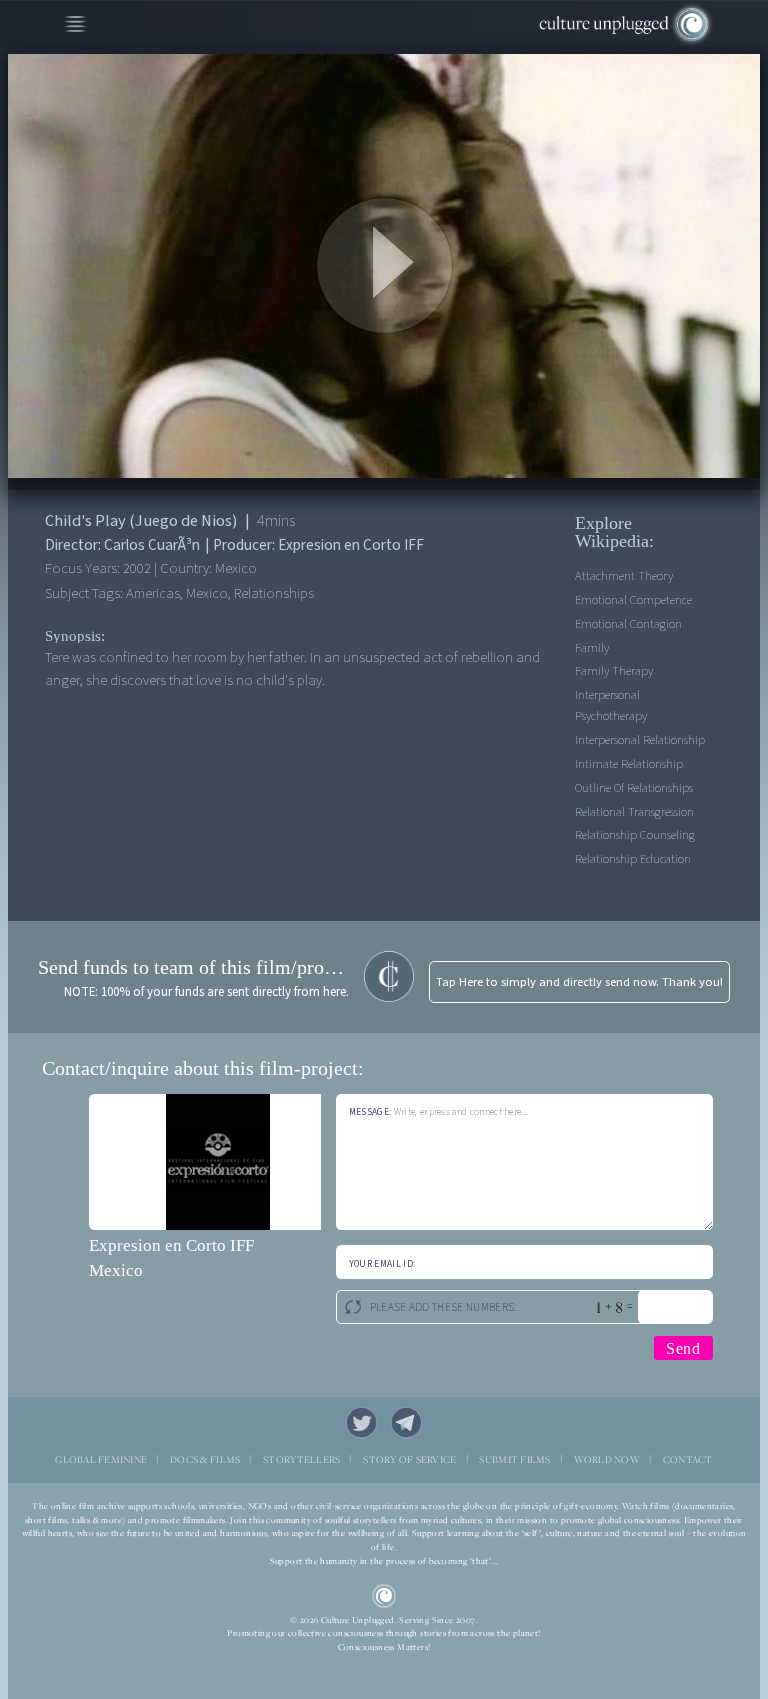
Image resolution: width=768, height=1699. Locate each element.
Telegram (407, 1423)
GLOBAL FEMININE (101, 1459)
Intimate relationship (629, 764)
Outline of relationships (634, 788)
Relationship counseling (635, 835)
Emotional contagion (628, 624)
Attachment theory (624, 576)
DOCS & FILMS (205, 1459)
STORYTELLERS (301, 1459)
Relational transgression (634, 812)
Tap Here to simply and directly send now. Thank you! (579, 982)
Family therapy (614, 671)
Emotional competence (633, 600)
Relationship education (633, 859)
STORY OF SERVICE (409, 1459)
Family (592, 648)
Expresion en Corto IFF (171, 1245)
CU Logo (384, 1596)
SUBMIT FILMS (514, 1459)
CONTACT (688, 1459)
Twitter (362, 1423)
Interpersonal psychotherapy (611, 705)
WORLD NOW (607, 1459)
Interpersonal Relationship (640, 740)
